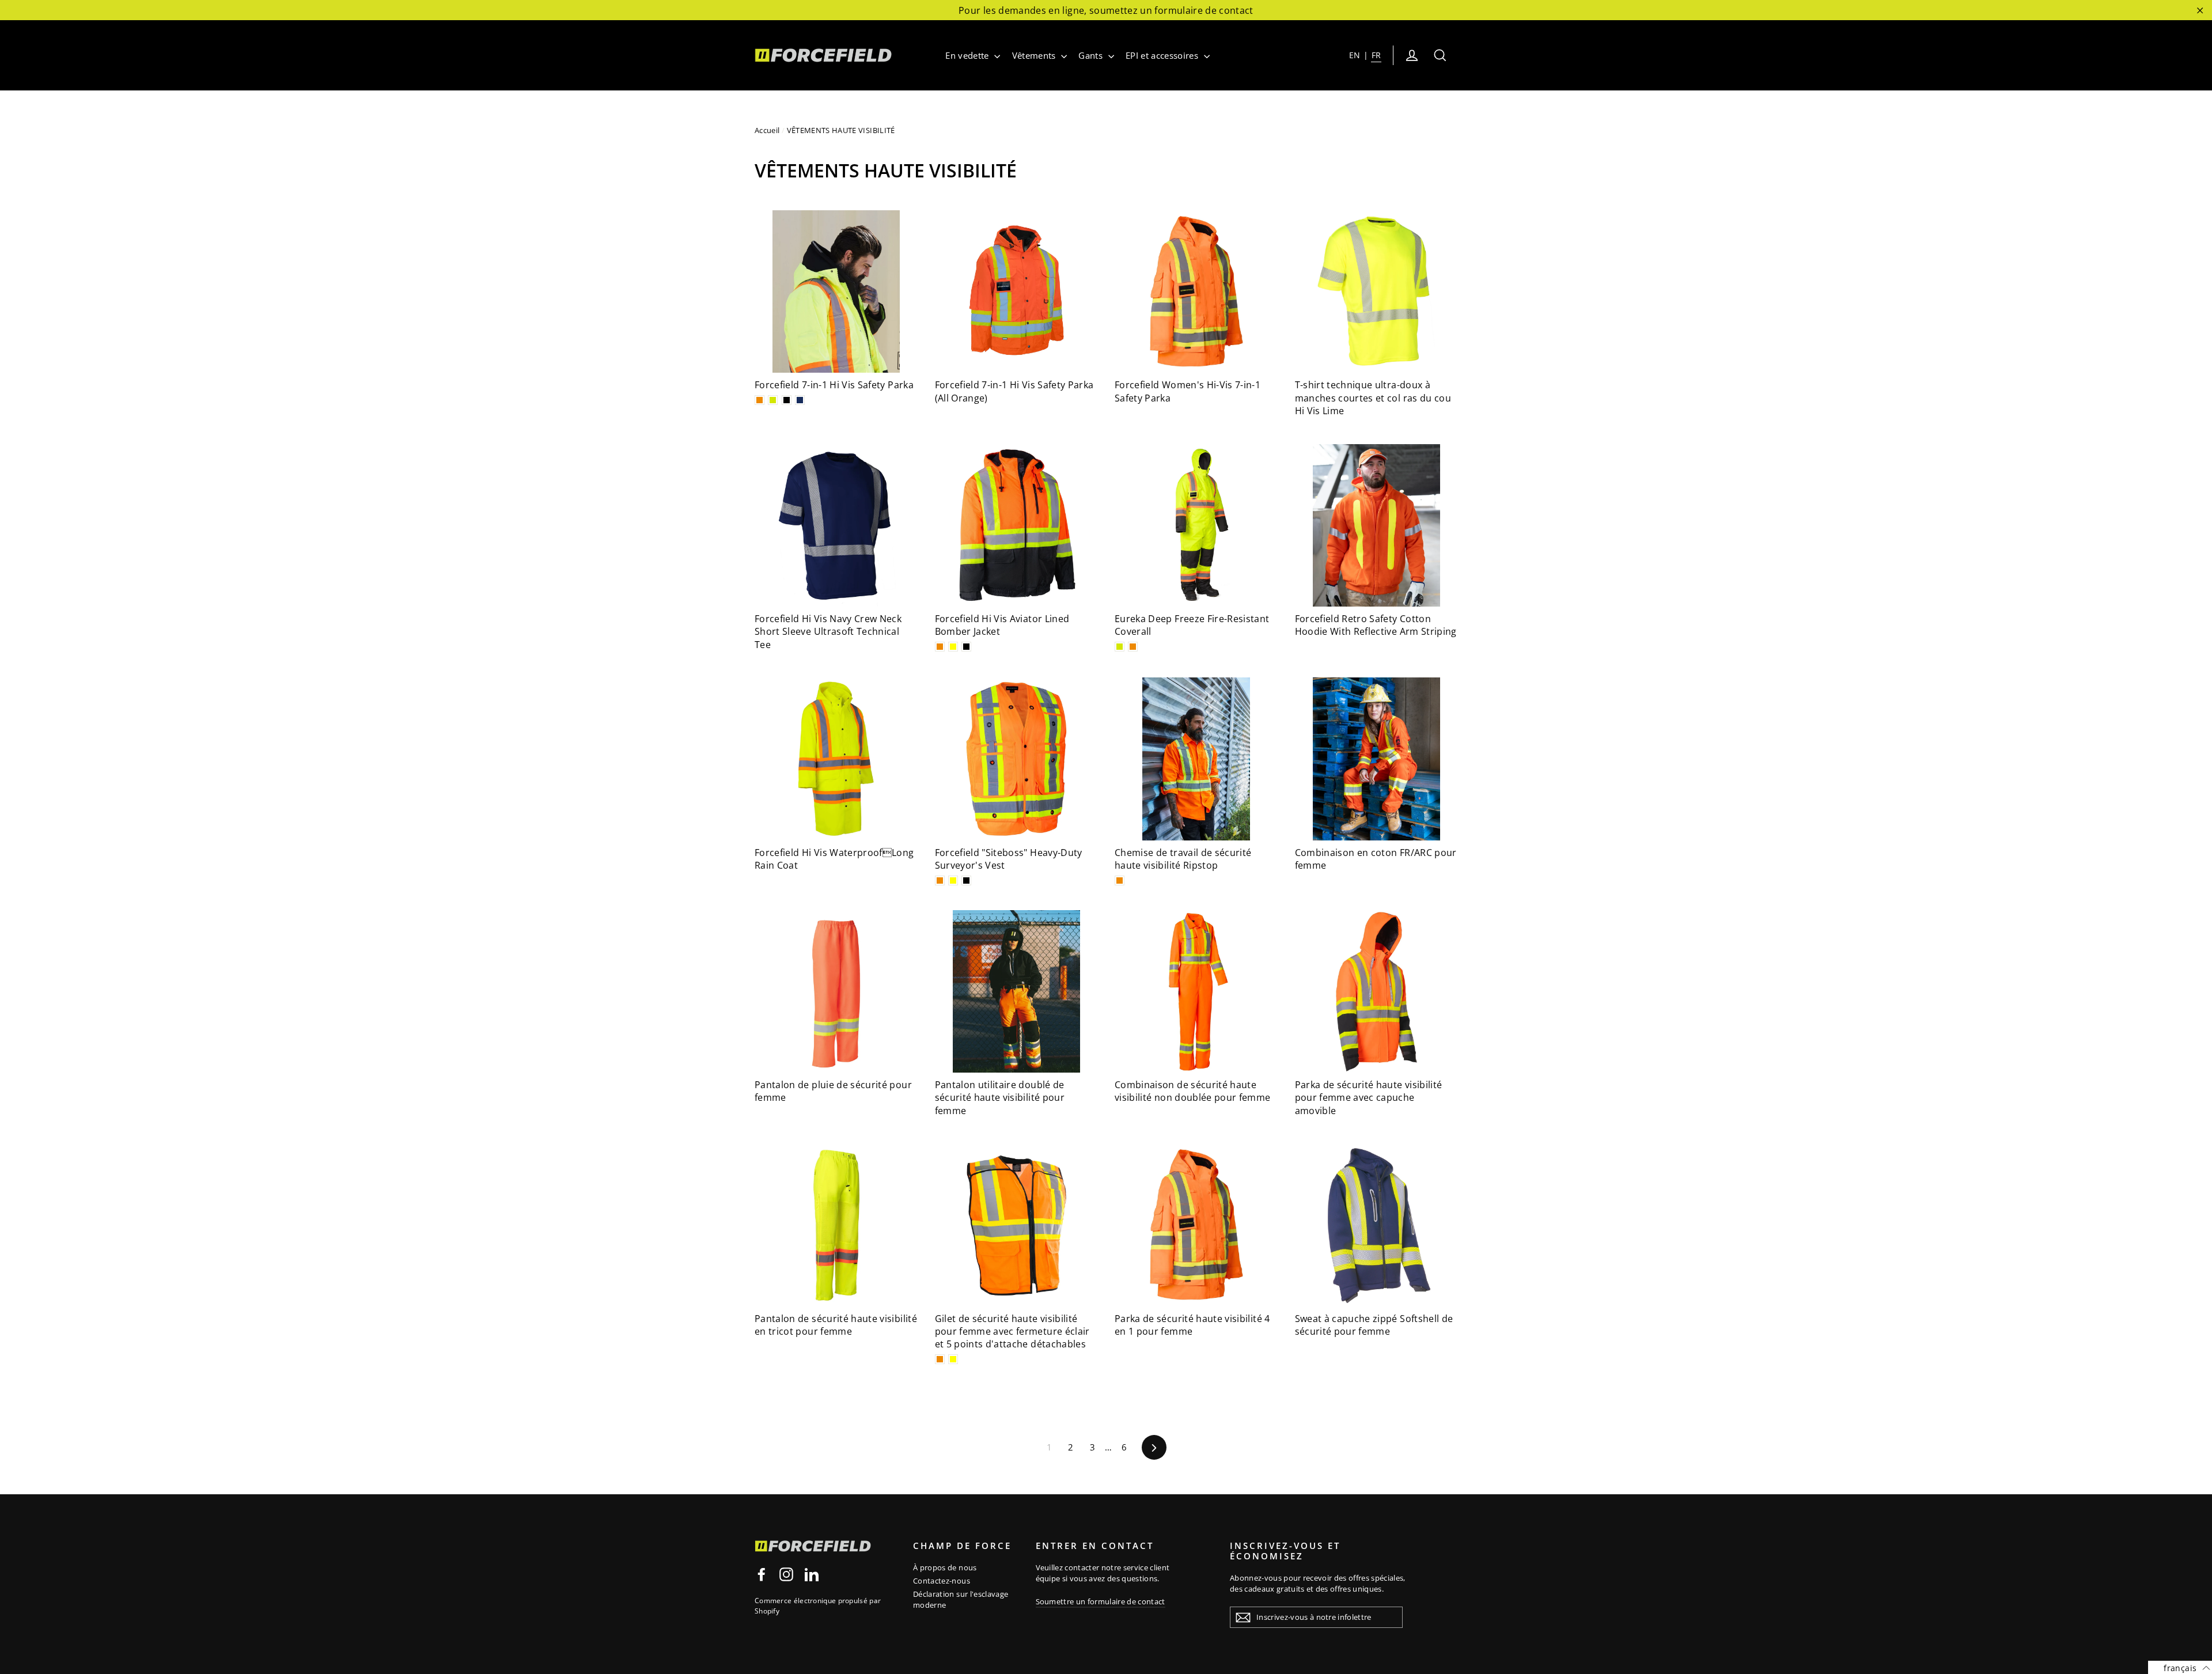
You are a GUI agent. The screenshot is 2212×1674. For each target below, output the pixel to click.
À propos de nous (945, 1567)
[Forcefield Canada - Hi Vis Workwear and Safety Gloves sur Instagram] (786, 1574)
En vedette (968, 55)
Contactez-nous (942, 1581)
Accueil (767, 130)
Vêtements (1035, 55)
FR (1376, 55)
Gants (1092, 55)
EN (1355, 55)
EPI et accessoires (1163, 55)
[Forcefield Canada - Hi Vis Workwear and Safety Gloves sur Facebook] (762, 1574)
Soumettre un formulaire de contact (1101, 1601)
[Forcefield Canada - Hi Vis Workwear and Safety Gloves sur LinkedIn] (812, 1574)
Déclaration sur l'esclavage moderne (961, 1600)
